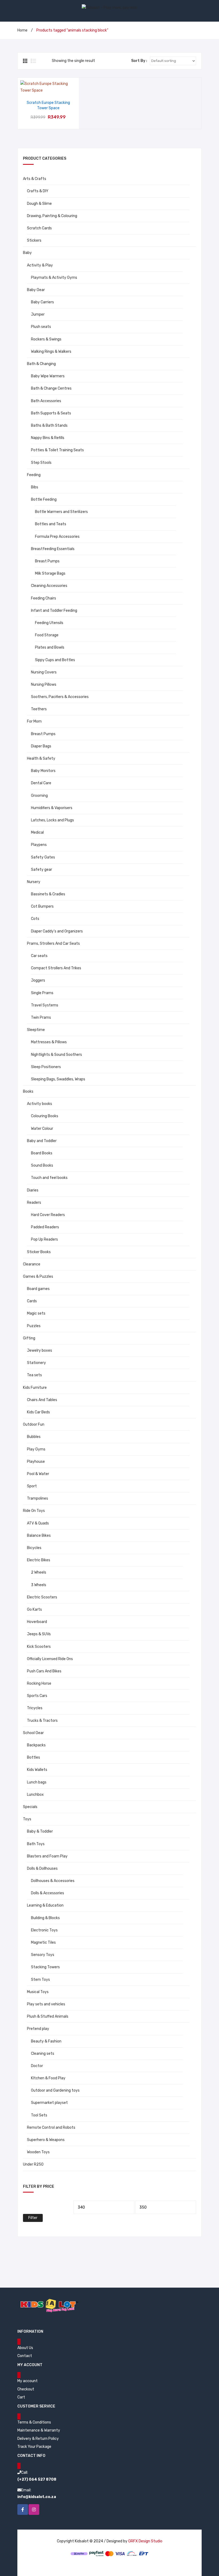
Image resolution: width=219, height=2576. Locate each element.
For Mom (34, 721)
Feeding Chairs (44, 598)
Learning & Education (45, 1905)
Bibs (35, 487)
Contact (25, 2356)
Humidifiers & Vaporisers (52, 808)
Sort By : (139, 61)
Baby (27, 253)
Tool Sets (39, 2115)
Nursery (34, 882)
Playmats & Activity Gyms (54, 278)
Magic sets (36, 1313)
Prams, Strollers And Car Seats (53, 944)
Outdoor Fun (34, 1424)
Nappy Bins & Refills (48, 438)
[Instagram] (34, 2510)
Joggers (38, 980)
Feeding (34, 475)
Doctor (37, 2066)
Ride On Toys (34, 1511)
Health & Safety (41, 758)
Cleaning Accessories (49, 586)
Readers (34, 1203)
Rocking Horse (39, 1683)
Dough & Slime (39, 204)
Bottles (34, 1757)
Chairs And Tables (42, 1400)
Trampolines (38, 1498)
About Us (25, 2348)
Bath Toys (36, 1844)
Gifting (29, 1338)
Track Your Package (34, 2447)
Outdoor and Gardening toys (55, 2090)
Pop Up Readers (44, 1239)
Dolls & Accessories (48, 1893)
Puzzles (34, 1326)
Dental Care (41, 783)
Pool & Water (38, 1474)
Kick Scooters (39, 1647)
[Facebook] (23, 2510)
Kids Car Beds (38, 1412)
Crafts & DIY (38, 191)
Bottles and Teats (51, 524)
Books (28, 1091)
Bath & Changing (41, 364)
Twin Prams (41, 1018)
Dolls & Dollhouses (42, 1869)
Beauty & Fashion (46, 2041)
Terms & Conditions (34, 2422)
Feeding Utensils (49, 623)
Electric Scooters (42, 1597)
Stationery (36, 1363)
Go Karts (34, 1609)
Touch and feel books (49, 1178)
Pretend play (38, 2029)
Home (22, 30)
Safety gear (42, 870)
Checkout (26, 2389)
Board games (38, 1289)
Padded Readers (45, 1227)
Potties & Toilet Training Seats (57, 450)
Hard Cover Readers (48, 1215)
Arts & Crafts (35, 179)
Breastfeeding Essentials (53, 549)
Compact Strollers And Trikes (56, 968)
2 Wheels (39, 1572)
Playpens (39, 845)
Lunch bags (37, 1782)
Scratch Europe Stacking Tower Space (48, 105)
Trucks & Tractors (42, 1721)
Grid (26, 61)
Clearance (32, 1264)
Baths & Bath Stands (49, 426)
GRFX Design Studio (145, 2541)
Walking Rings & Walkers (51, 352)
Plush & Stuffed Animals (48, 2016)
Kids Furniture (35, 1388)
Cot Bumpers (42, 906)
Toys (27, 1819)
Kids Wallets (37, 1770)
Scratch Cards (39, 228)
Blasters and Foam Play (47, 1856)
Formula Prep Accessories (57, 537)
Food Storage (47, 635)
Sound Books (42, 1165)
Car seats (39, 956)
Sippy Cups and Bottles (55, 660)
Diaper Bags (41, 746)
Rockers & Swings (46, 339)
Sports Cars (37, 1696)
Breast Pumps (47, 561)
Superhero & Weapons (46, 2140)
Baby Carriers (42, 302)
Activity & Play (40, 265)
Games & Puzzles (38, 1277)
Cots (35, 919)
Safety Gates (43, 857)
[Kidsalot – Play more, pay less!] (109, 7)
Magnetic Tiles (43, 1942)
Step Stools (41, 463)
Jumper (38, 314)
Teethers (39, 709)
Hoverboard (37, 1622)
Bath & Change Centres (51, 388)
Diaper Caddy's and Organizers (57, 931)
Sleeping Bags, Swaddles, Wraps (58, 1079)
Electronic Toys (44, 1930)
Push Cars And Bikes (44, 1671)
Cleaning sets (43, 2054)
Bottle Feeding (44, 499)
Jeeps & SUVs (39, 1634)
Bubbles (34, 1437)
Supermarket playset (49, 2103)
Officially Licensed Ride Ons (50, 1659)
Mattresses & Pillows (49, 1042)
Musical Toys (38, 1992)
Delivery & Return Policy (38, 2439)
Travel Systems (45, 1005)
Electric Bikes (39, 1560)
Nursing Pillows (44, 685)
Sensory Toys (43, 1955)
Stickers (34, 240)
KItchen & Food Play (48, 2078)
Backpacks (36, 1745)
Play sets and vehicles (46, 2004)
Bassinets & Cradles (48, 894)
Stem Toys (40, 1980)
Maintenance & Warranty (39, 2430)
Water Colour (42, 1129)
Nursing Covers (44, 672)
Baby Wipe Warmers (48, 376)
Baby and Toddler (42, 1141)
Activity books (40, 1104)
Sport (32, 1486)
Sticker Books (39, 1252)
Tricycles (35, 1708)
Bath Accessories (46, 401)
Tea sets (34, 1375)
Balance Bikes (39, 1536)
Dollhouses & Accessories (53, 1881)
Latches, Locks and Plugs (52, 820)
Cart (21, 2397)
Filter (33, 2218)
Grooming (39, 796)
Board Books (42, 1153)
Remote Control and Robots (51, 2128)
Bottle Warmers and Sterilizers (61, 512)
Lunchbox (35, 1795)
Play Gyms (36, 1449)
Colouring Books (45, 1116)
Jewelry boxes (40, 1350)
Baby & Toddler (40, 1831)
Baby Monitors (43, 771)
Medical (37, 832)
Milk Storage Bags (50, 573)
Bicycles (34, 1548)
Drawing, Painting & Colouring (52, 216)
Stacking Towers (45, 1967)
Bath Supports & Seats (51, 413)
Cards (32, 1301)
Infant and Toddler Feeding (54, 611)
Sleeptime (36, 1030)
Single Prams (42, 993)
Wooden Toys (38, 2152)
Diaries (33, 1190)
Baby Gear (36, 290)
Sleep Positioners (46, 1067)
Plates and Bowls (50, 647)
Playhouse (36, 1462)
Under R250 (33, 2164)
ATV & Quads (38, 1523)
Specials (30, 1807)
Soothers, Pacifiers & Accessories (60, 697)
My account (28, 2381)
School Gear (33, 1733)
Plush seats (41, 327)
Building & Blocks (45, 1918)
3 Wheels (39, 1585)
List (33, 61)
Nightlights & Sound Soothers (56, 1055)
